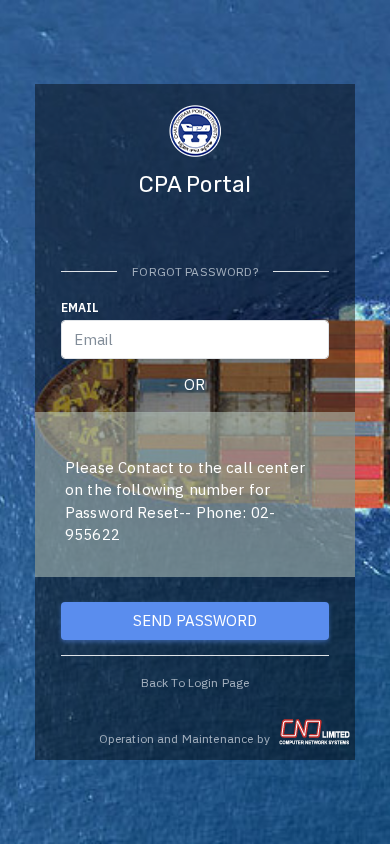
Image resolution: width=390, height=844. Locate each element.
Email (80, 307)
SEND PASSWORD (195, 620)
